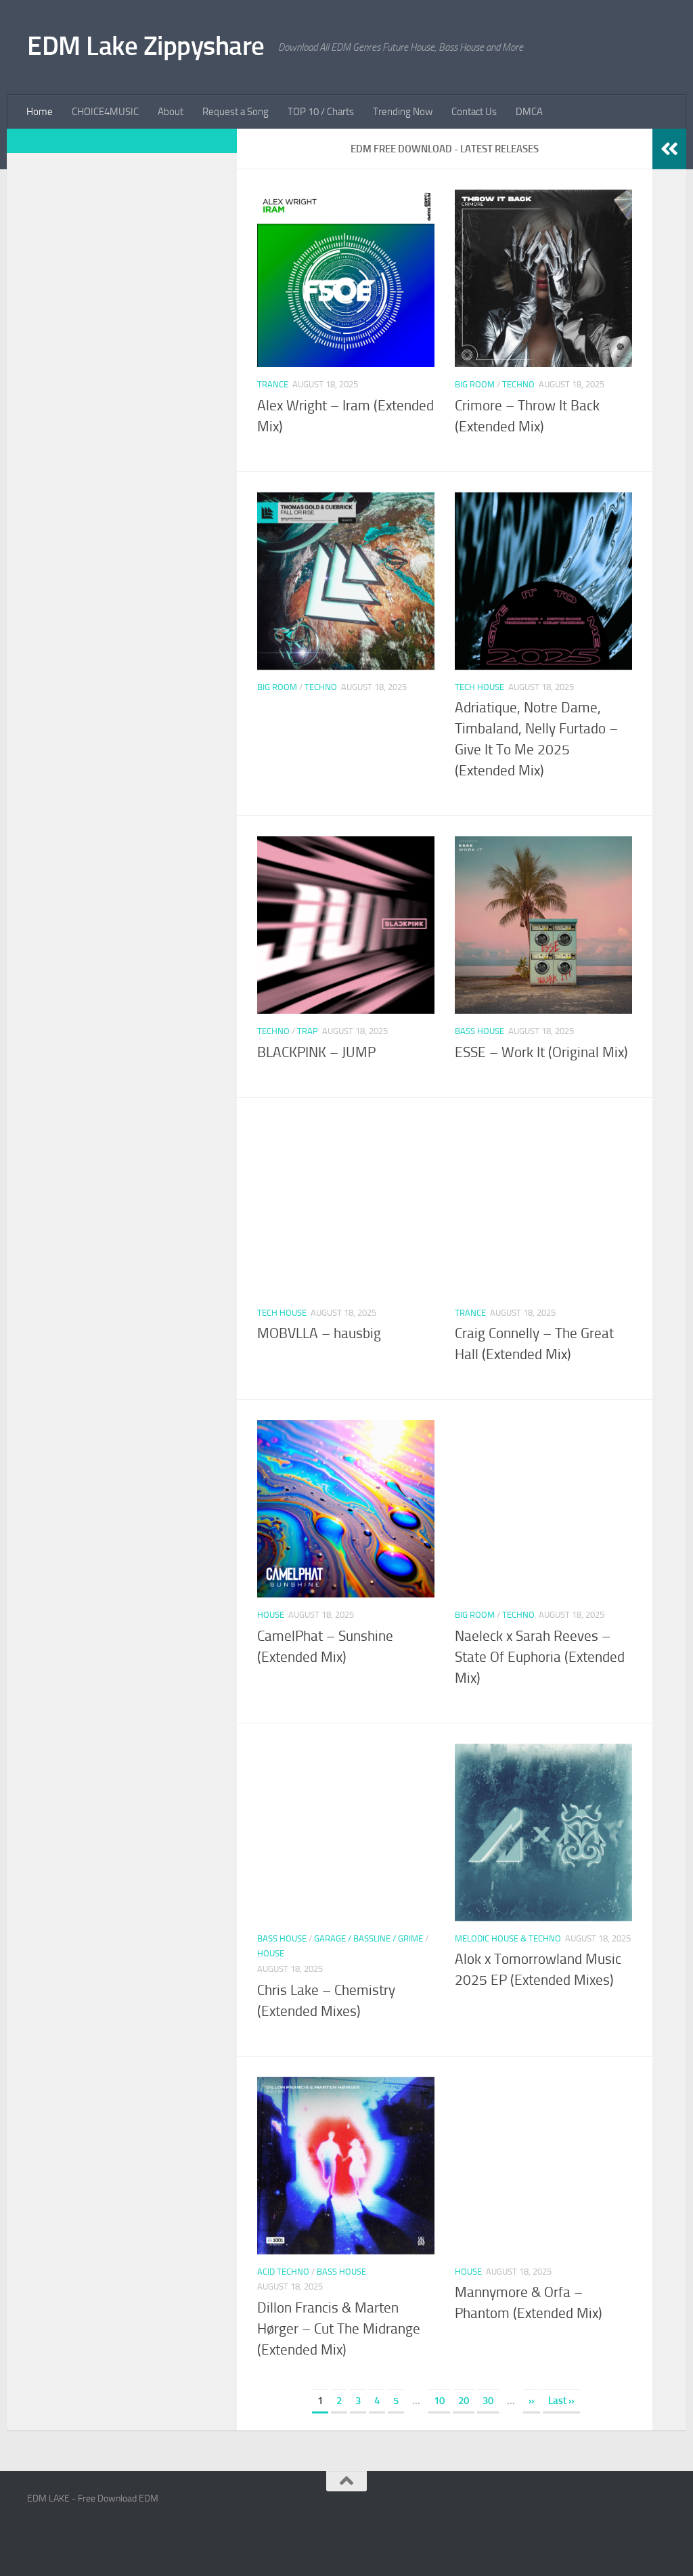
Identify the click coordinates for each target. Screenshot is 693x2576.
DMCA (529, 112)
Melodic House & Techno (508, 1938)
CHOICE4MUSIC (105, 112)
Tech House (479, 687)
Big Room (475, 384)
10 (439, 2401)
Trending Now (403, 112)
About (171, 112)
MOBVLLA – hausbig (319, 1333)
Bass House (479, 1031)
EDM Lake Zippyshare (146, 46)
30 (488, 2401)
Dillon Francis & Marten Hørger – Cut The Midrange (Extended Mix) (339, 2329)
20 (464, 2401)
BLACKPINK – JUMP (316, 1052)
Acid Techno (283, 2272)
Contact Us (474, 112)
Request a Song (236, 112)
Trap (308, 1031)
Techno (518, 384)
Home (40, 112)
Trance (273, 384)
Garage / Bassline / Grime (368, 1938)
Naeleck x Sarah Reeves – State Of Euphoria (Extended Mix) (540, 1657)
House (271, 1615)
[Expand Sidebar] (669, 149)
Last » (561, 2401)
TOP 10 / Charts (321, 112)
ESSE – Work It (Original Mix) (541, 1052)
